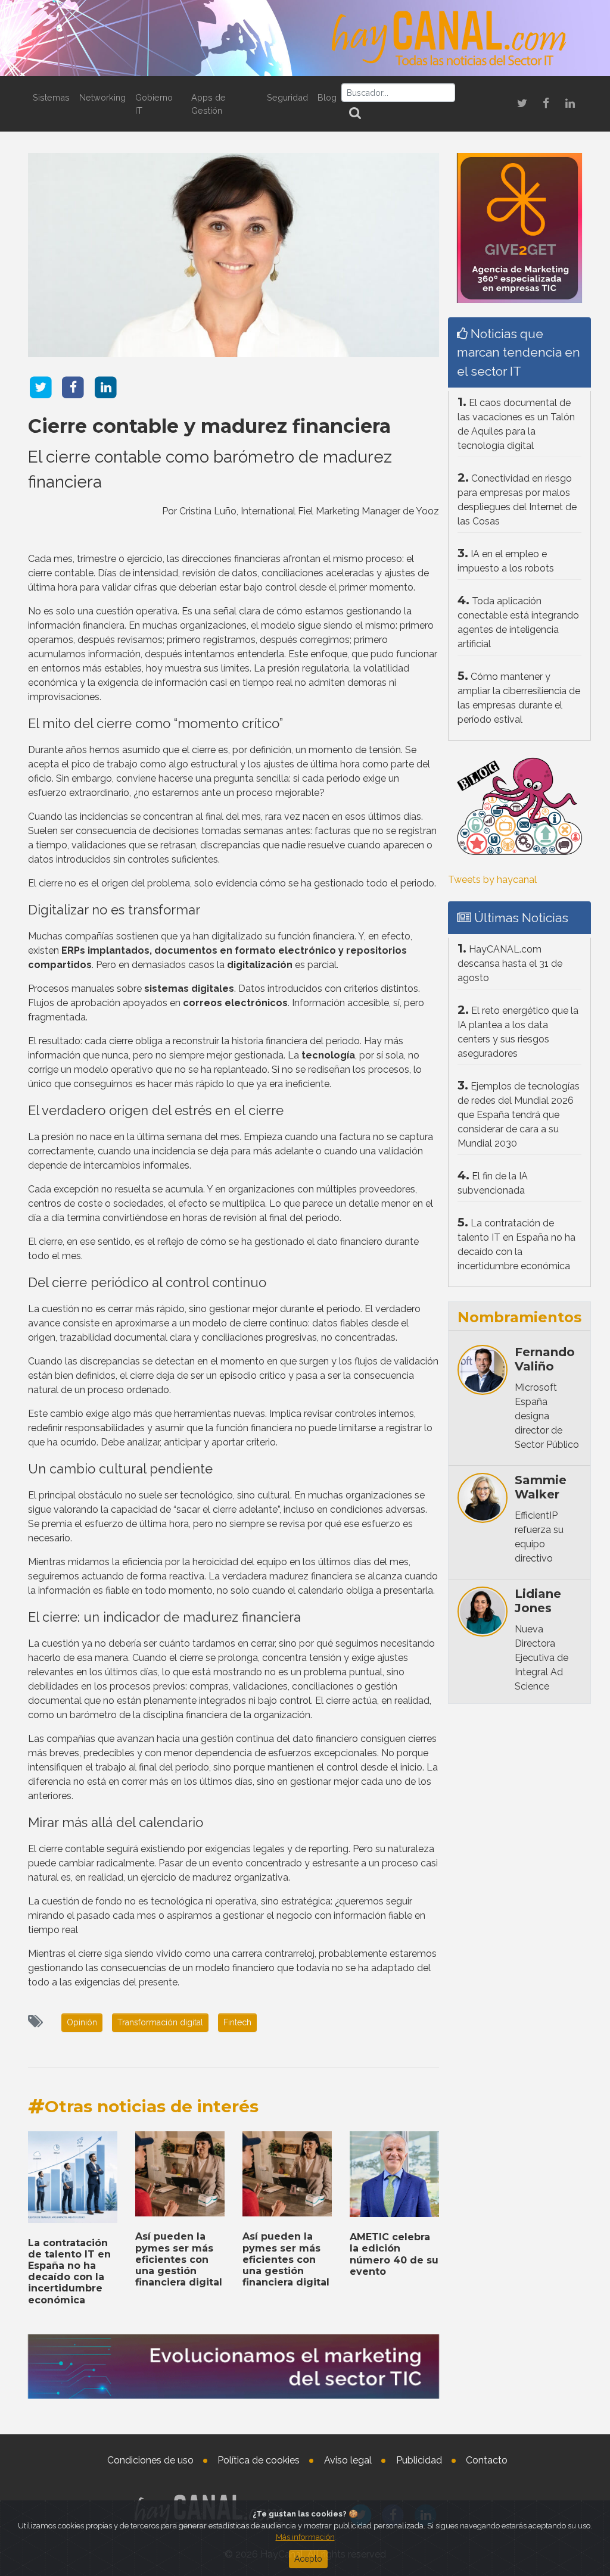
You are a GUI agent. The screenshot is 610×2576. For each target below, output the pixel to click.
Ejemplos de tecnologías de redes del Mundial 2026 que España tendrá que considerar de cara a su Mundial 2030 (519, 1115)
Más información (305, 2537)
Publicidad (419, 2460)
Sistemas (51, 97)
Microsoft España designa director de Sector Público (547, 1416)
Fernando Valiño (545, 1359)
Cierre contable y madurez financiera (209, 426)
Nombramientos (519, 1317)
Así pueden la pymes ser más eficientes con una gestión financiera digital (179, 2259)
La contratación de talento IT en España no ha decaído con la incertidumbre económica (69, 2271)
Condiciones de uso (150, 2460)
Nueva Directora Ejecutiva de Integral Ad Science (541, 1658)
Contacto (487, 2460)
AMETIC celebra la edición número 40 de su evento (394, 2254)
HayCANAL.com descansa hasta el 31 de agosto (510, 964)
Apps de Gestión (208, 104)
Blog (327, 97)
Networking (102, 97)
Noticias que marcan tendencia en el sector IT (519, 352)
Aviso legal (348, 2460)
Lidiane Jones (538, 1601)
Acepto (308, 2559)
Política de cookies (259, 2460)
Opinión (82, 2022)
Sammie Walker (541, 1487)
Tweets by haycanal (492, 880)
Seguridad (287, 97)
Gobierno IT (154, 104)
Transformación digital (160, 2022)
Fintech (237, 2022)
